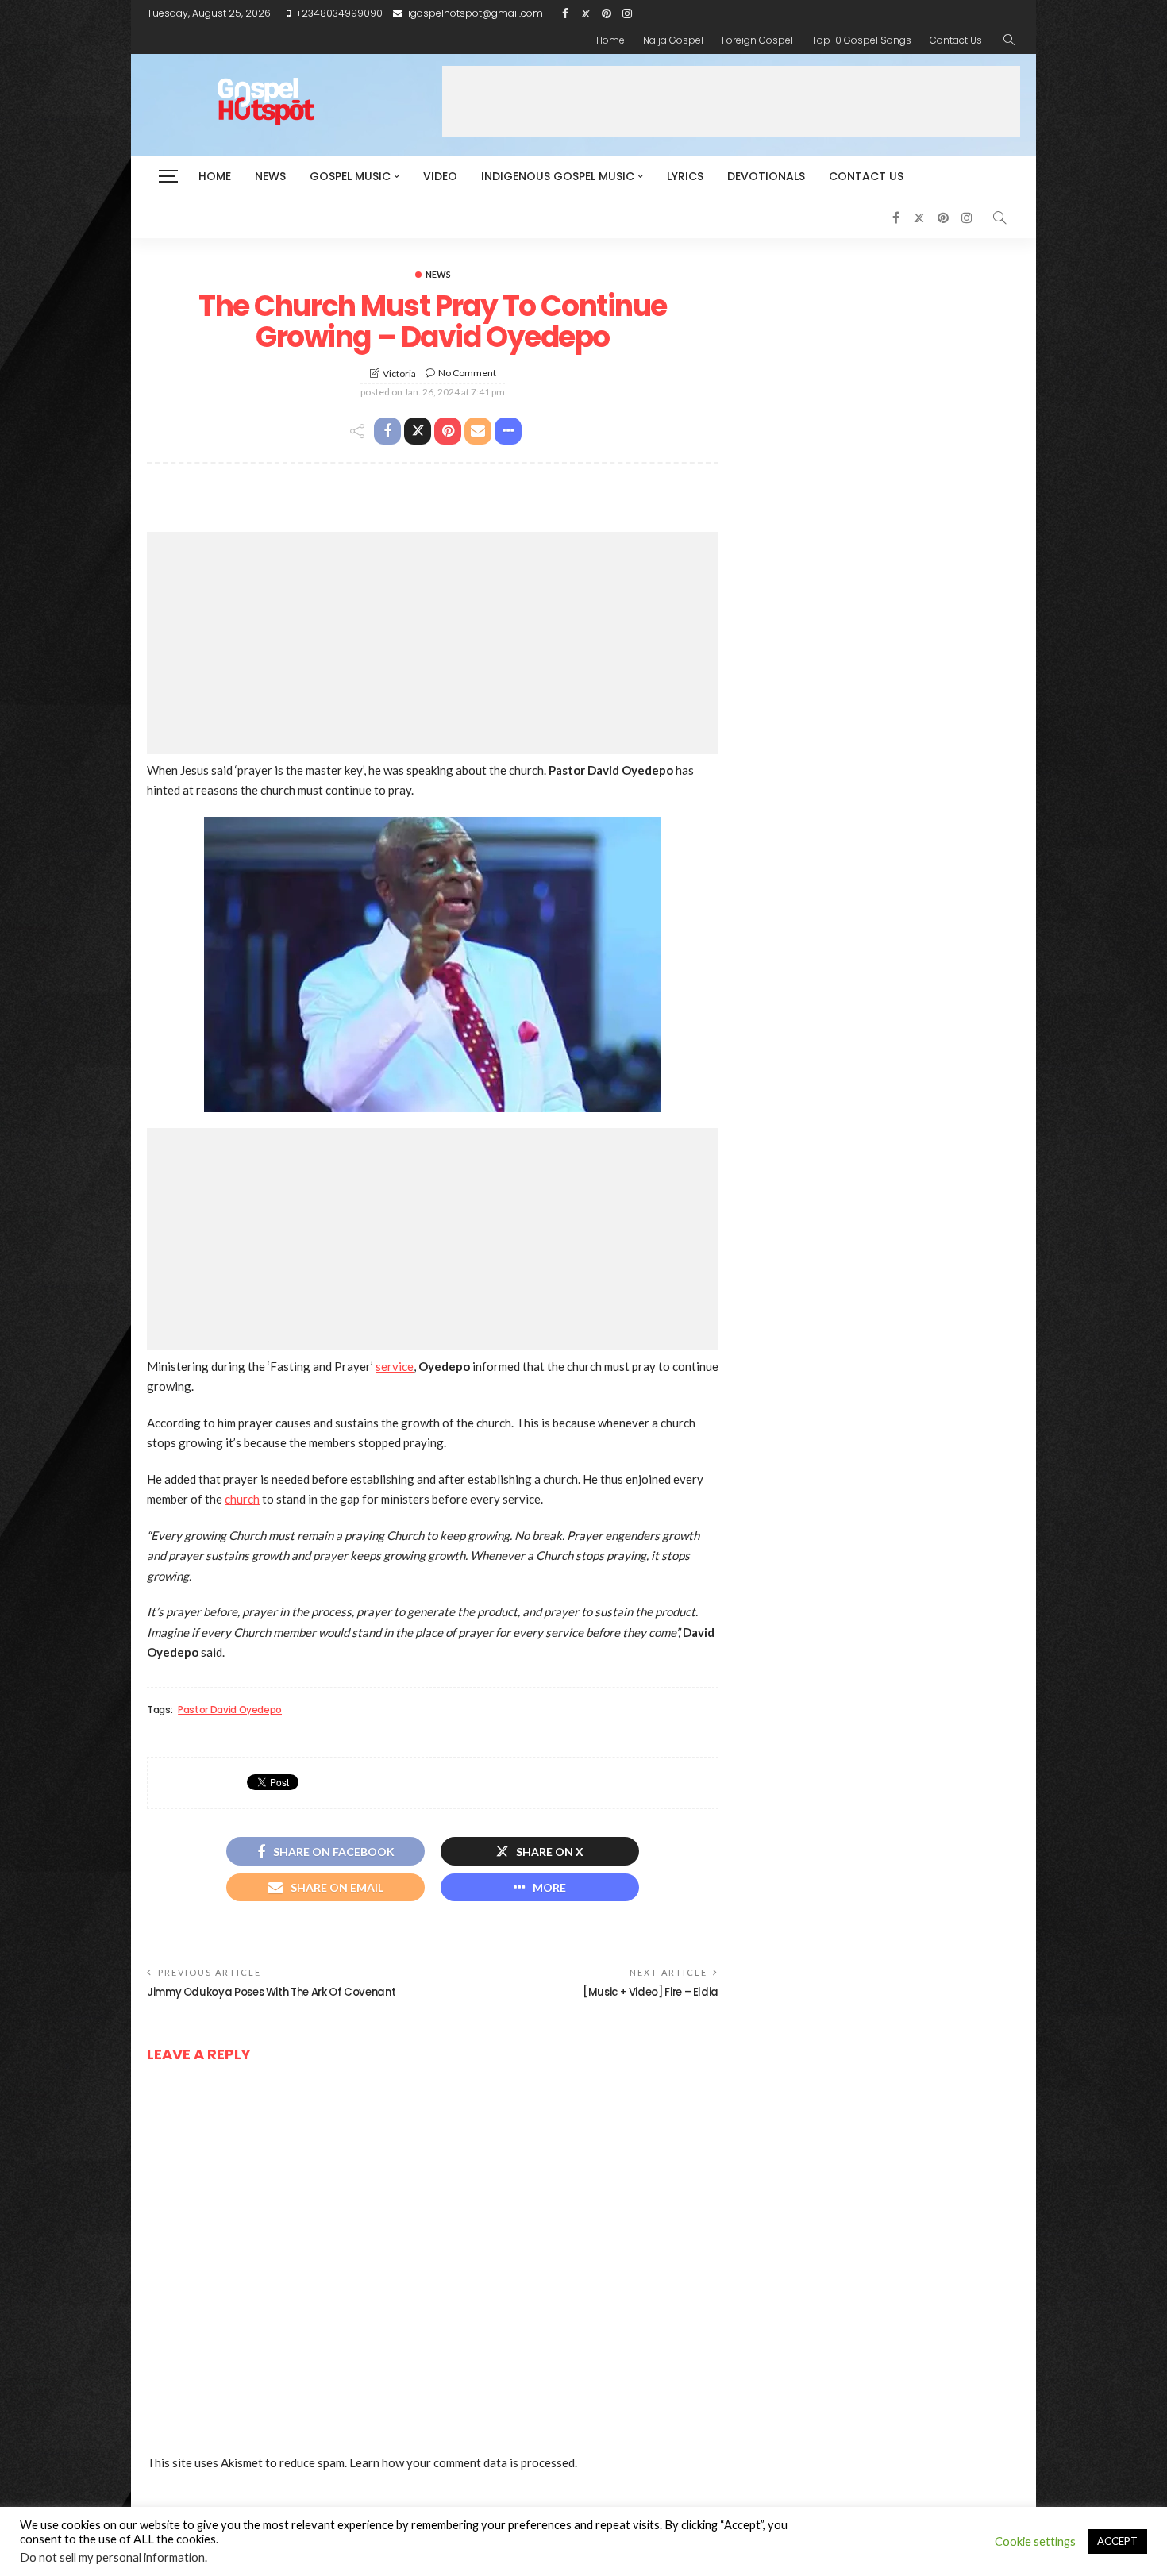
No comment (467, 373)
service (395, 1366)
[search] (1009, 40)
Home (610, 40)
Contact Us (956, 40)
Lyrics (685, 176)
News (270, 176)
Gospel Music (350, 176)
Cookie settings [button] (1035, 2541)
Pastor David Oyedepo (230, 1710)
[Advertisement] (731, 102)
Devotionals (766, 176)
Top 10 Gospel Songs (861, 40)
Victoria (399, 374)
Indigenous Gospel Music (558, 176)
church (242, 1499)
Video (440, 176)
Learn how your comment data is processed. (463, 2462)
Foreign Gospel (757, 40)
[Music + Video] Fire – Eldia (651, 1992)
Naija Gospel (673, 40)
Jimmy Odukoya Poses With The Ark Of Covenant (271, 1992)
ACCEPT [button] (1117, 2541)
